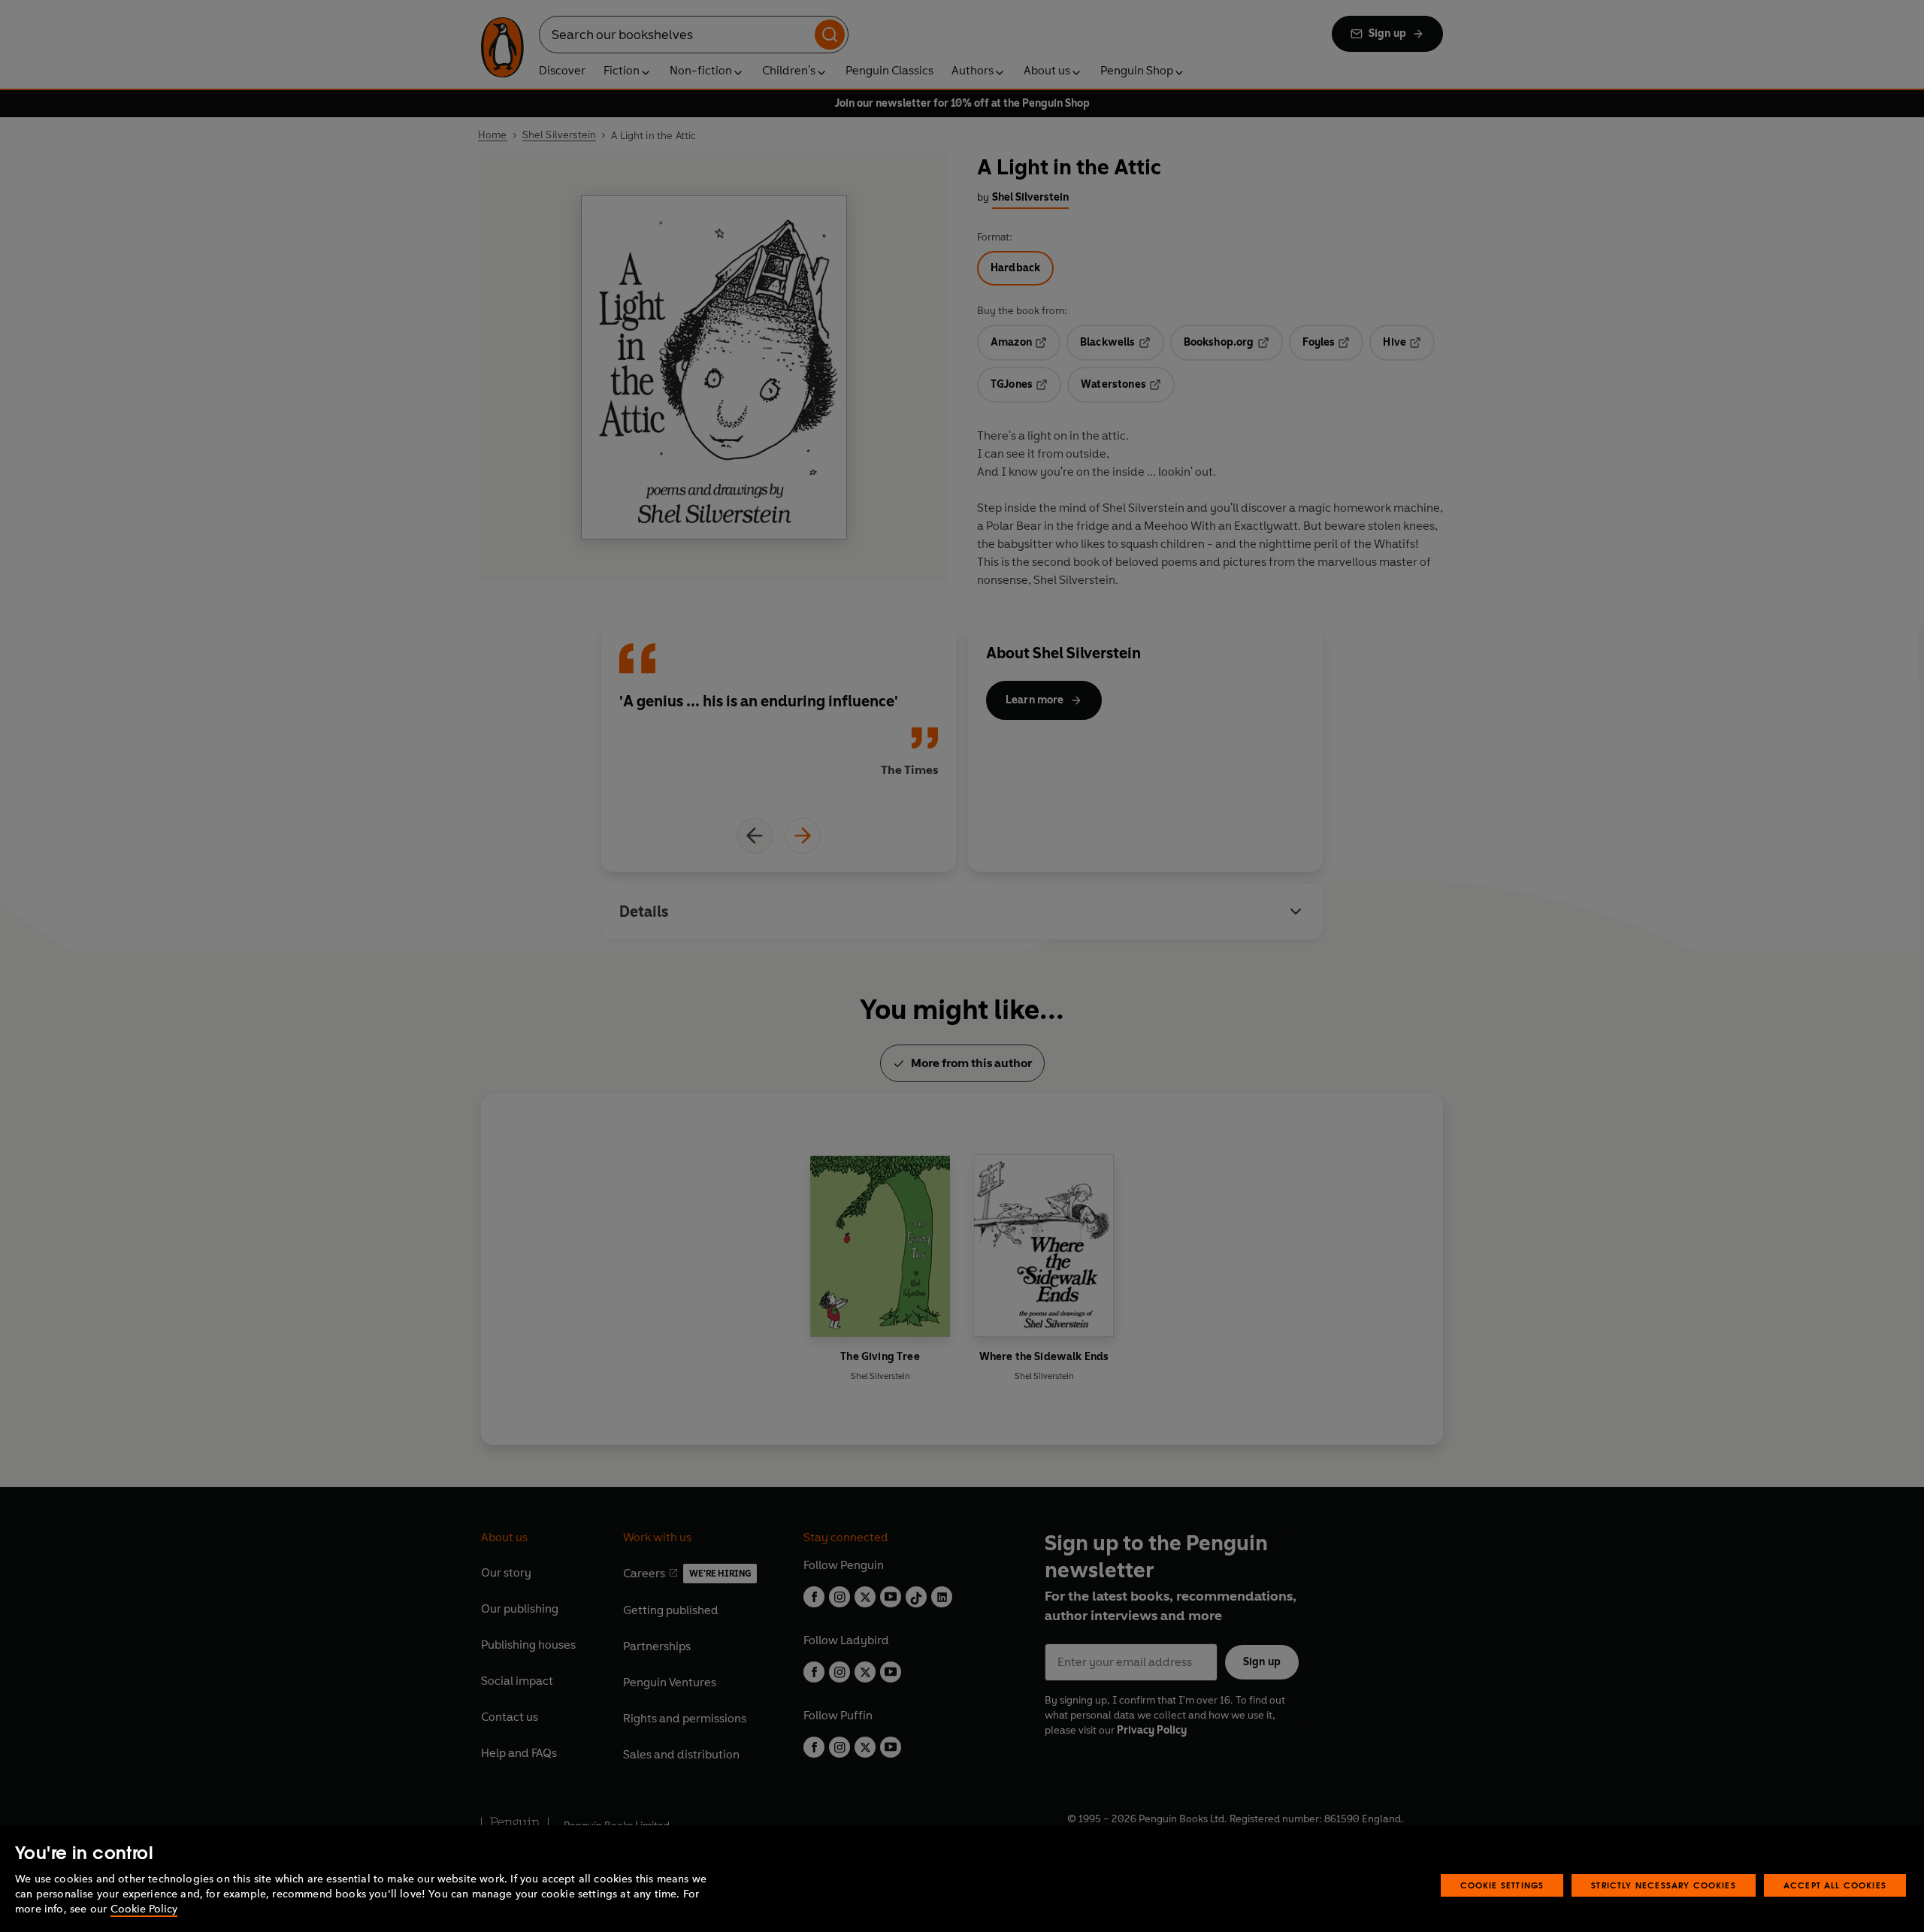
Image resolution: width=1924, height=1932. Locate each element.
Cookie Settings (1502, 1885)
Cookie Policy (144, 1909)
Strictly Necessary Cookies (1664, 1885)
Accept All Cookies (1835, 1885)
